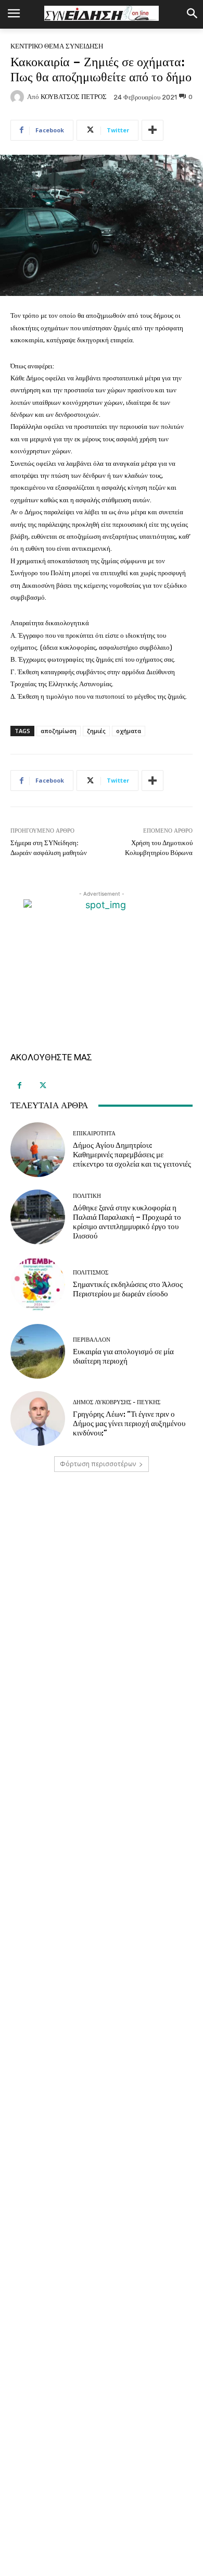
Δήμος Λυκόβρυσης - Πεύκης (117, 1402)
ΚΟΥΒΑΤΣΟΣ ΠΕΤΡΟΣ (74, 97)
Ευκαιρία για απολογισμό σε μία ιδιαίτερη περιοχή (123, 1356)
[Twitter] (43, 1086)
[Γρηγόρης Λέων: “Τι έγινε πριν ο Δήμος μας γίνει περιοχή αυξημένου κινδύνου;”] (38, 1419)
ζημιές (96, 731)
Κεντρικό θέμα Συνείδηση (57, 46)
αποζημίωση (59, 731)
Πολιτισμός (91, 1273)
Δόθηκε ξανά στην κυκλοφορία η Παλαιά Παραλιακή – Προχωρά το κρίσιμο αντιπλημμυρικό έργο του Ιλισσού (127, 1222)
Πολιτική (87, 1196)
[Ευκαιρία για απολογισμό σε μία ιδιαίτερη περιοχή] (38, 1351)
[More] (153, 130)
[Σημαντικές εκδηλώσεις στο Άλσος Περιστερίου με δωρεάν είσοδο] (38, 1284)
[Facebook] (20, 1086)
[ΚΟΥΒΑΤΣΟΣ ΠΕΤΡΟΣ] (19, 97)
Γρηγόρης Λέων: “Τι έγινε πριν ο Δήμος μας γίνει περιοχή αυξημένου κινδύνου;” (129, 1423)
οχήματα (129, 731)
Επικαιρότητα (94, 1134)
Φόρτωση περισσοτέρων (98, 1464)
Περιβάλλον (92, 1340)
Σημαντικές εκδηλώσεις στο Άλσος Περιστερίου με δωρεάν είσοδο (128, 1289)
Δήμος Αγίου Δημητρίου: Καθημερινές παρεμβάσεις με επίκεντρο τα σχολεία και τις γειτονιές (132, 1155)
